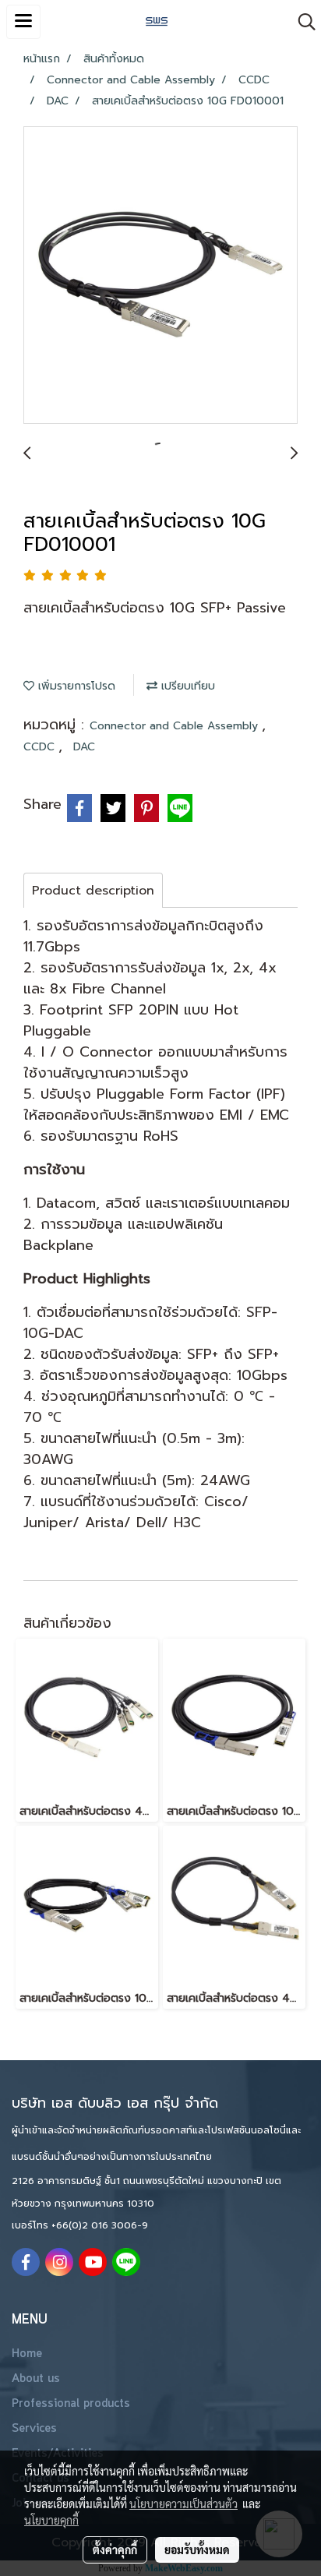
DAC (84, 747)
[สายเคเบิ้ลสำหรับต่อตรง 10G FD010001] (160, 276)
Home (27, 2354)
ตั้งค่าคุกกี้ (115, 2550)
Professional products (71, 2404)
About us (36, 2379)
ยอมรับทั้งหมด (197, 2550)
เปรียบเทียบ (186, 686)
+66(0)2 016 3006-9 (100, 2225)
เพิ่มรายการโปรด (75, 686)
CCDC (41, 747)
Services (34, 2429)
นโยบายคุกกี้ (51, 2520)
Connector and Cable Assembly (176, 726)
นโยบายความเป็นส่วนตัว (183, 2504)
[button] (302, 22)
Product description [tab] (93, 891)
